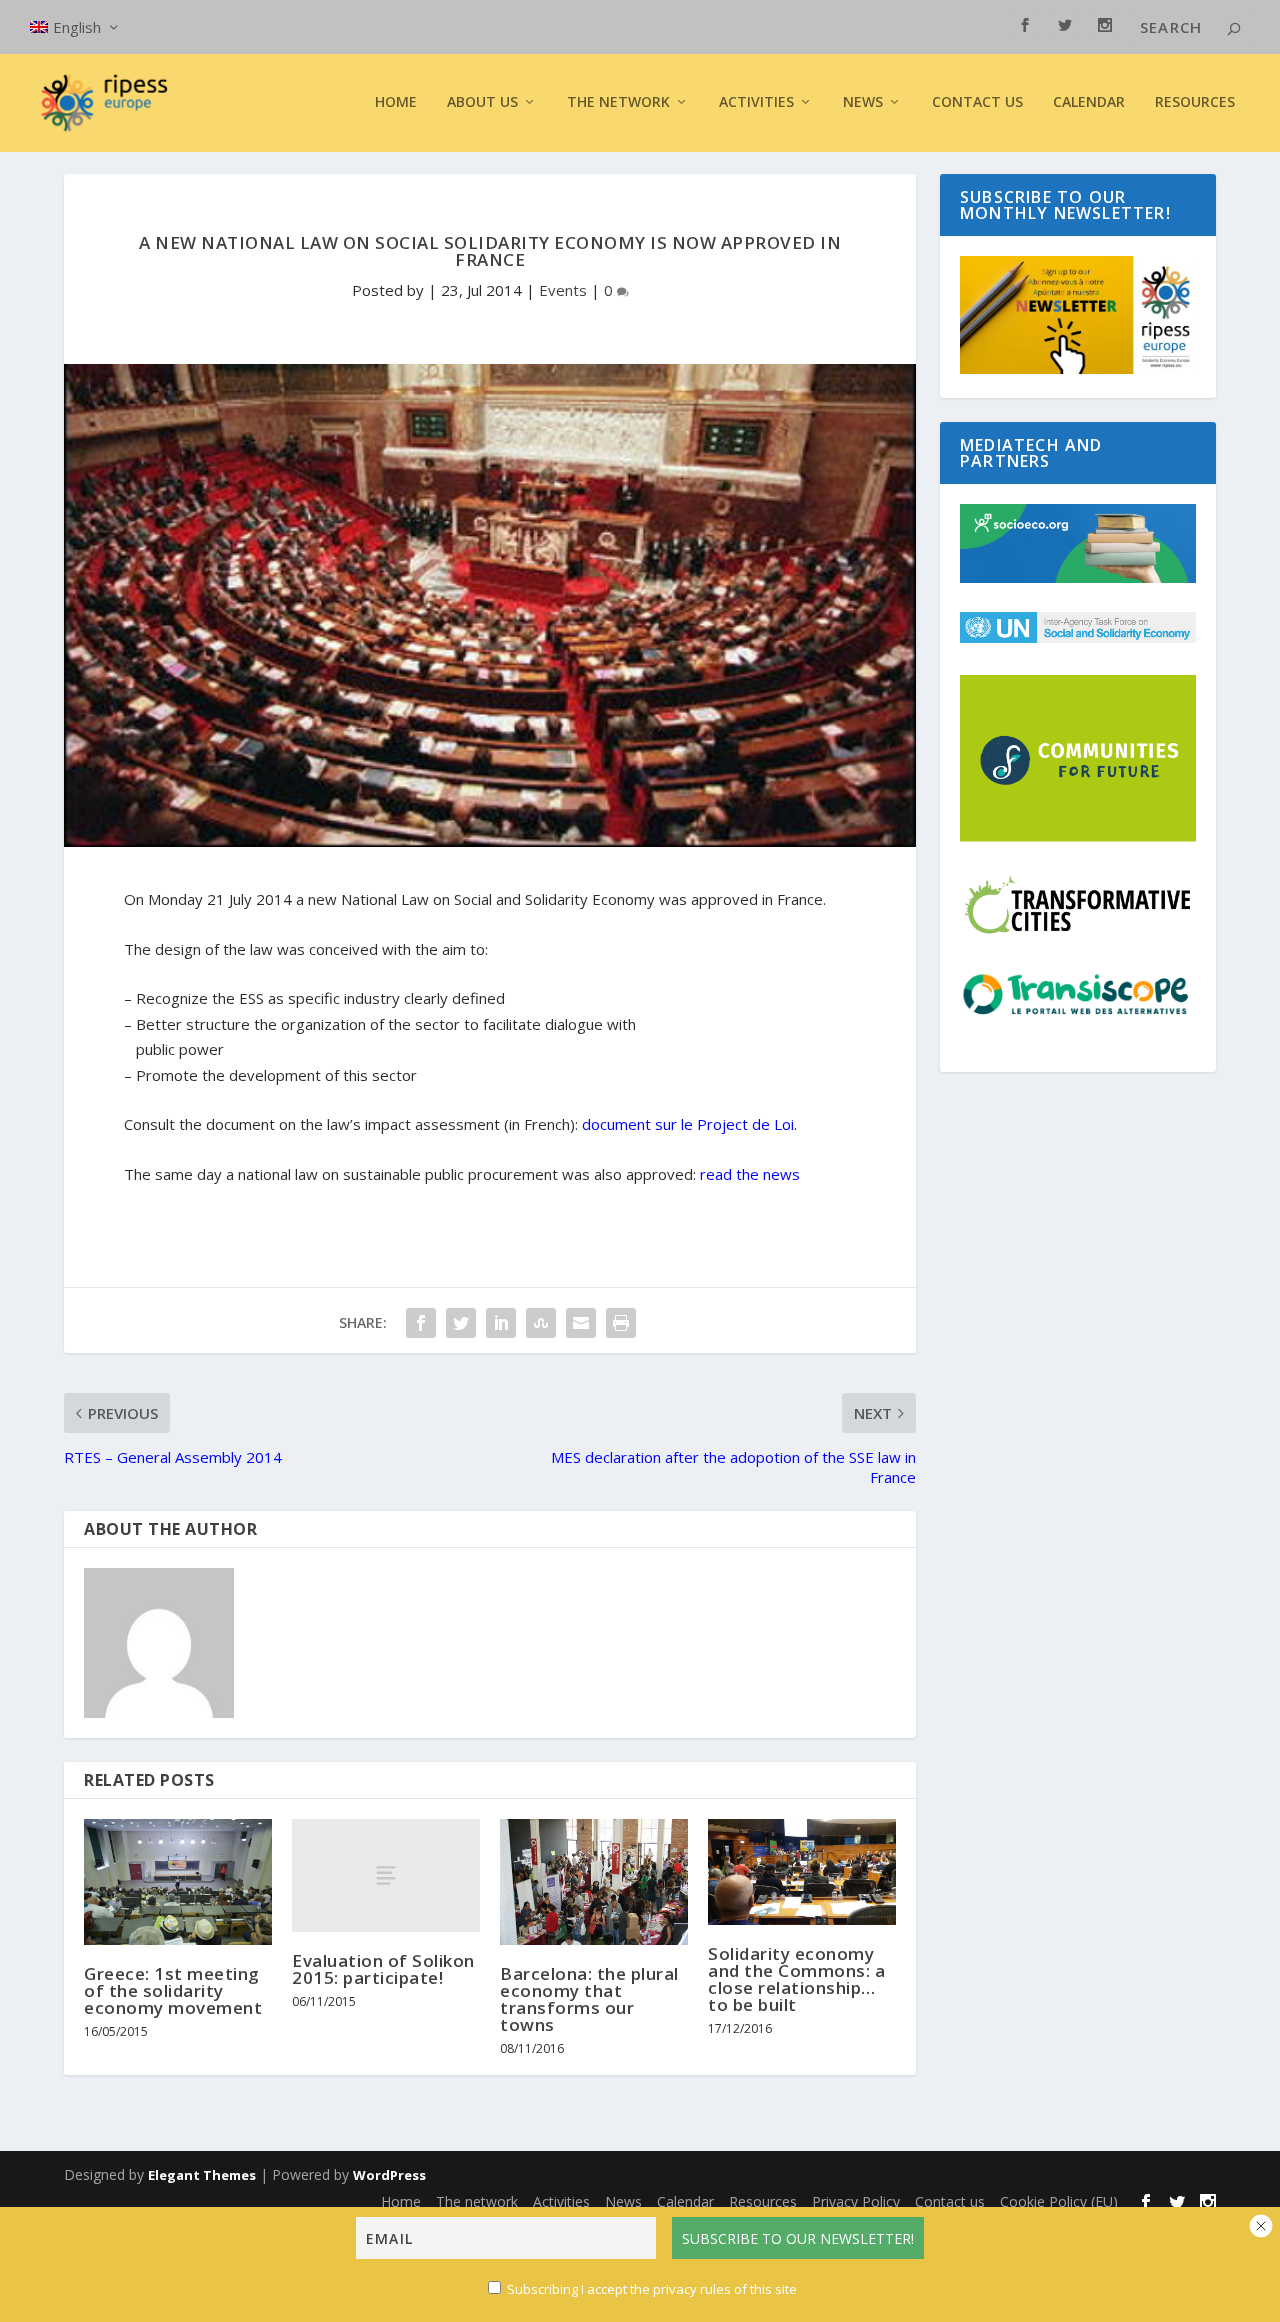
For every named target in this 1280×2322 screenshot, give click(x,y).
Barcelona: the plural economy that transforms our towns (589, 1999)
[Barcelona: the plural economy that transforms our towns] (594, 1881)
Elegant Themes (202, 2175)
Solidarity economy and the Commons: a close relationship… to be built (796, 1979)
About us (482, 102)
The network (477, 2201)
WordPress (389, 2175)
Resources (1195, 102)
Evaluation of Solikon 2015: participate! (383, 1969)
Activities (756, 102)
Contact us (977, 102)
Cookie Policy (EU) (1059, 2201)
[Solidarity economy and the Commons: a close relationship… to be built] (802, 1872)
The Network (618, 102)
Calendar (1089, 102)
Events (563, 290)
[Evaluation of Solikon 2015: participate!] (386, 1875)
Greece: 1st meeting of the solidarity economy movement (173, 1990)
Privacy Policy (856, 2201)
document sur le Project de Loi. (689, 1124)
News (623, 2201)
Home (396, 102)
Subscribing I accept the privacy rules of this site (652, 2289)
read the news (750, 1174)
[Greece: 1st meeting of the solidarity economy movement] (178, 1881)
